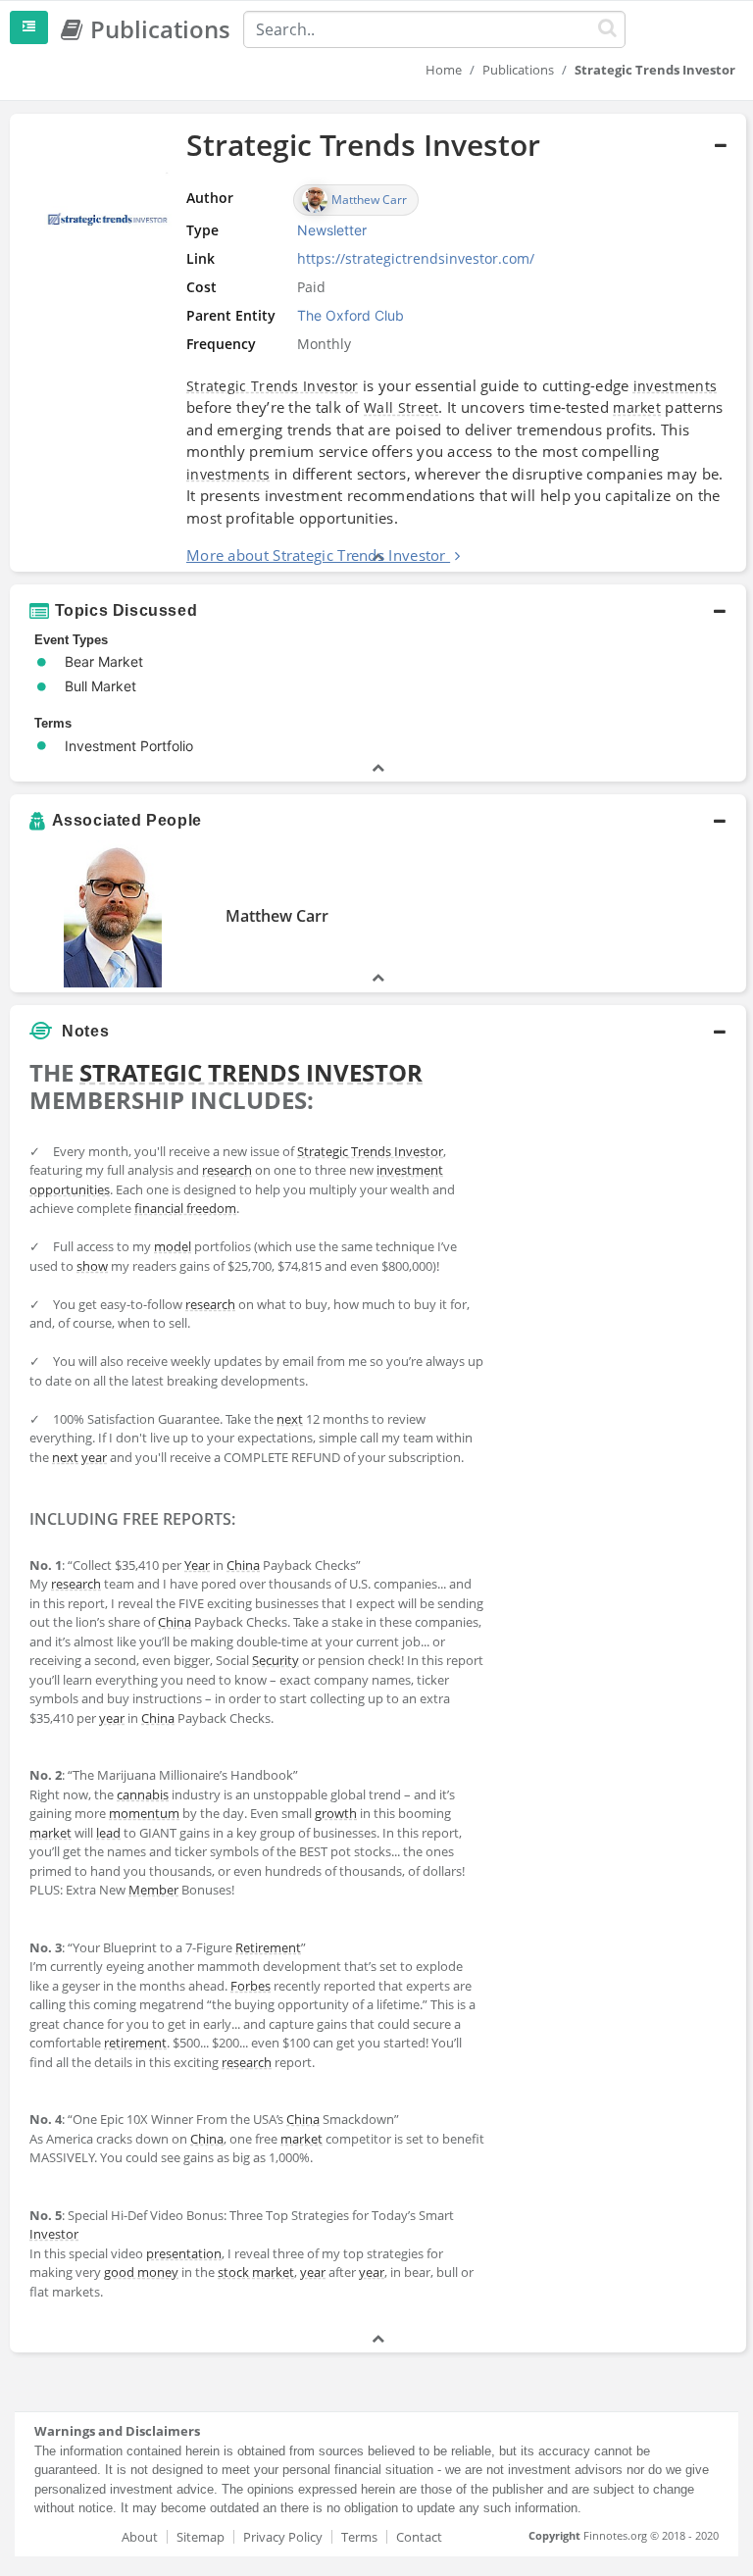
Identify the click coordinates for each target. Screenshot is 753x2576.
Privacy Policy (283, 2537)
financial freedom (185, 1208)
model (173, 1246)
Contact (419, 2537)
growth (336, 1813)
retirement (135, 2043)
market (637, 407)
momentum (144, 1813)
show (92, 1266)
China (243, 1565)
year (94, 1457)
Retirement (268, 1947)
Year (197, 1565)
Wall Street (401, 407)
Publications (518, 70)
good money (141, 2272)
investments (675, 386)
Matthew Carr (277, 916)
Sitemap (201, 2537)
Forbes (251, 1986)
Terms (359, 2537)
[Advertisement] (620, 1149)
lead (108, 1833)
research (227, 1170)
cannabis (143, 1794)
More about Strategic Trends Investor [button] (316, 555)
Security (276, 1660)
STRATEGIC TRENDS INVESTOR (251, 1072)
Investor (54, 2234)
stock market (256, 2272)
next (290, 1419)
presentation (184, 2253)
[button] (378, 343)
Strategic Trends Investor (273, 386)
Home (444, 70)
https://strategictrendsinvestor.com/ (416, 258)
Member (153, 1890)
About (140, 2537)
